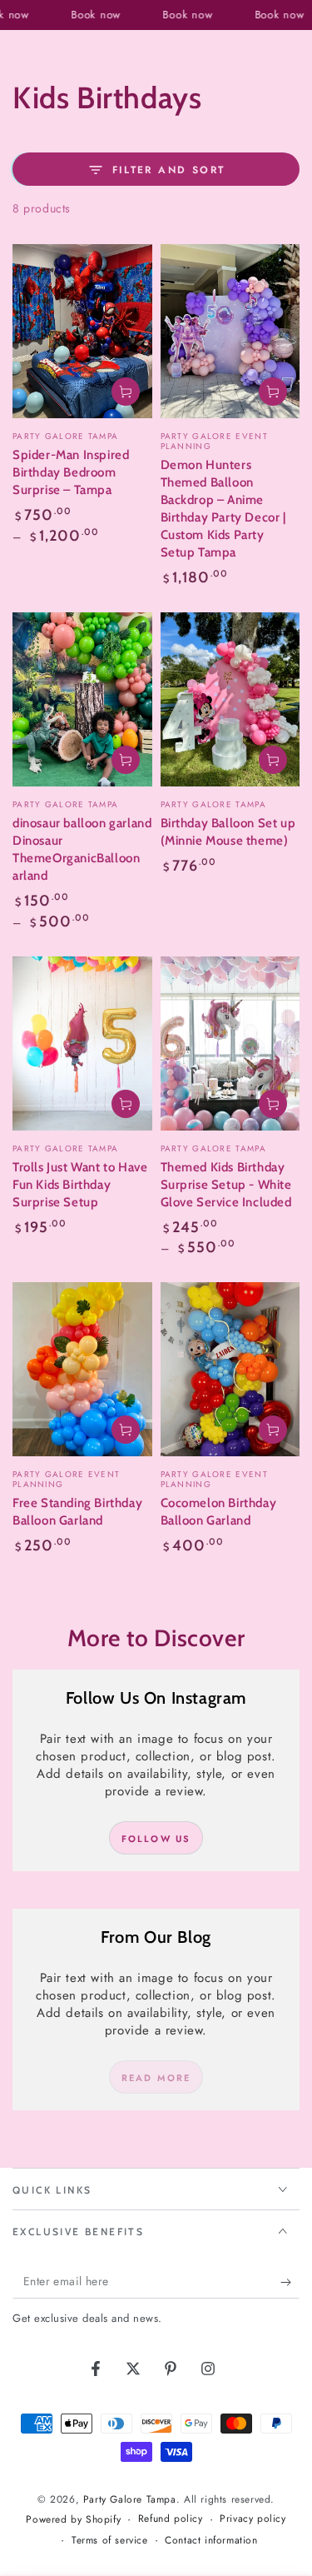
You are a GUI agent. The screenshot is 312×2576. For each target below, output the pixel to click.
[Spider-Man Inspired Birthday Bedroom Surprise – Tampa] (82, 331)
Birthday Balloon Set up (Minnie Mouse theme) (228, 832)
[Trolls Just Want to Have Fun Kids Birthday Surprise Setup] (82, 1043)
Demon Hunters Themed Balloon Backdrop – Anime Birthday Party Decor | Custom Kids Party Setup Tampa (223, 509)
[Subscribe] (290, 2282)
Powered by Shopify (73, 2520)
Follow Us (156, 1839)
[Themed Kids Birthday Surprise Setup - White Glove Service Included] (230, 1043)
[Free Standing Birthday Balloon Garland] (82, 1369)
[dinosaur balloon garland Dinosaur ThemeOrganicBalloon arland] (82, 699)
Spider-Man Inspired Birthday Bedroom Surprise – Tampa (71, 472)
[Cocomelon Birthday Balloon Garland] (230, 1369)
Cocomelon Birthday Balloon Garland (219, 1512)
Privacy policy (253, 2519)
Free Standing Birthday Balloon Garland (77, 1512)
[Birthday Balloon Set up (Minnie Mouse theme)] (230, 699)
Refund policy (171, 2519)
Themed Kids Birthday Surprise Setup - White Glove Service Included (226, 1185)
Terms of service (110, 2541)
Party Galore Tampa (130, 2499)
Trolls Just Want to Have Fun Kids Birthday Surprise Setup (80, 1185)
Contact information (211, 2541)
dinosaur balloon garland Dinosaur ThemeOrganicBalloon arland (82, 849)
